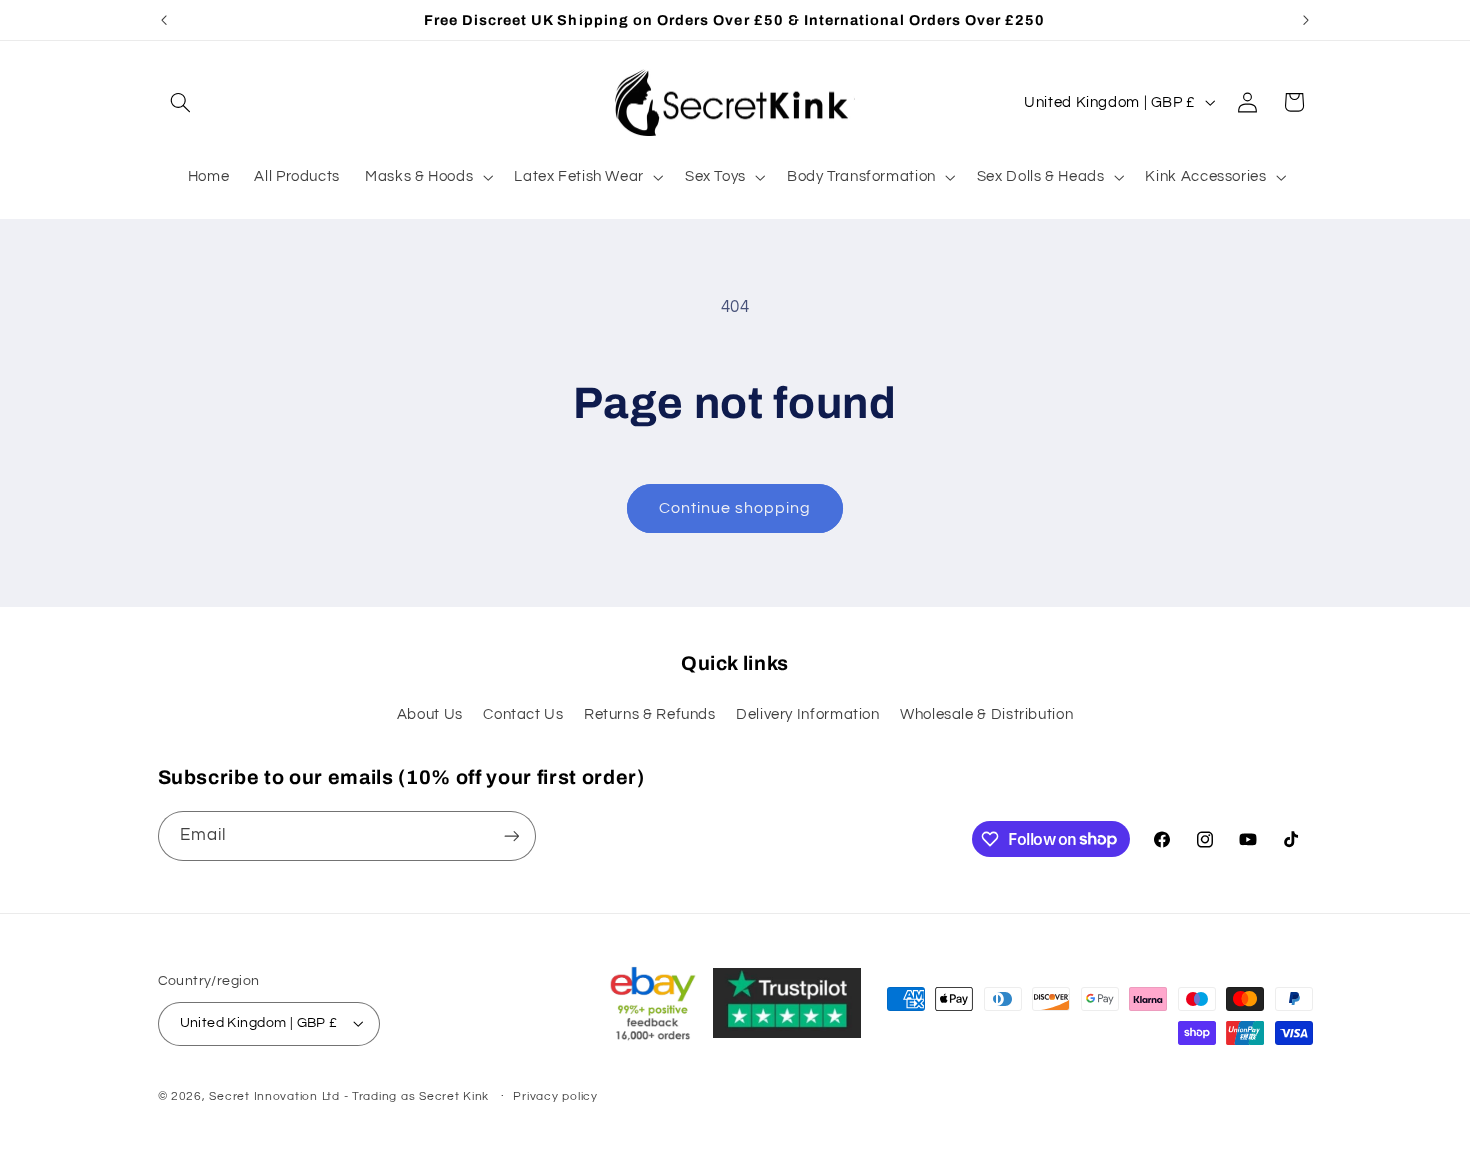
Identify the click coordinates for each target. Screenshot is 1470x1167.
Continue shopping (735, 508)
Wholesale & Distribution (986, 714)
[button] (181, 102)
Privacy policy (555, 1096)
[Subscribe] (511, 835)
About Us (430, 714)
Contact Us (523, 714)
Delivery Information (808, 714)
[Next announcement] (1306, 20)
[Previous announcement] (164, 20)
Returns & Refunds (650, 714)
